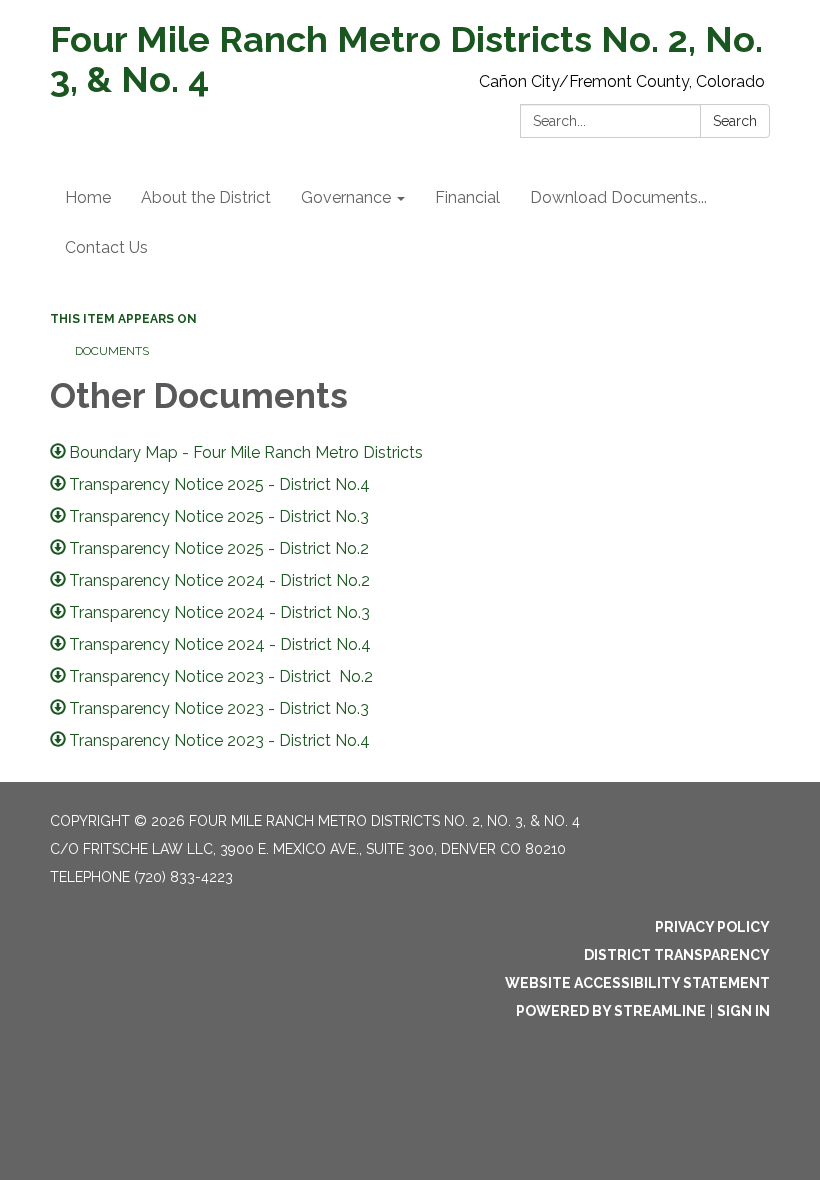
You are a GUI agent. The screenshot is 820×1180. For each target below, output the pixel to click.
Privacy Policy (712, 927)
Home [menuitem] (88, 197)
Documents (112, 351)
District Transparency (677, 955)
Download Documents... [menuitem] (618, 197)
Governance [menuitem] (346, 197)
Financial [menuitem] (467, 197)
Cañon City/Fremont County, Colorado (622, 81)
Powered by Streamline (611, 1011)
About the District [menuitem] (206, 197)
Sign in (743, 1011)
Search (735, 121)
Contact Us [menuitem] (106, 247)
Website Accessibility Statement (637, 983)
